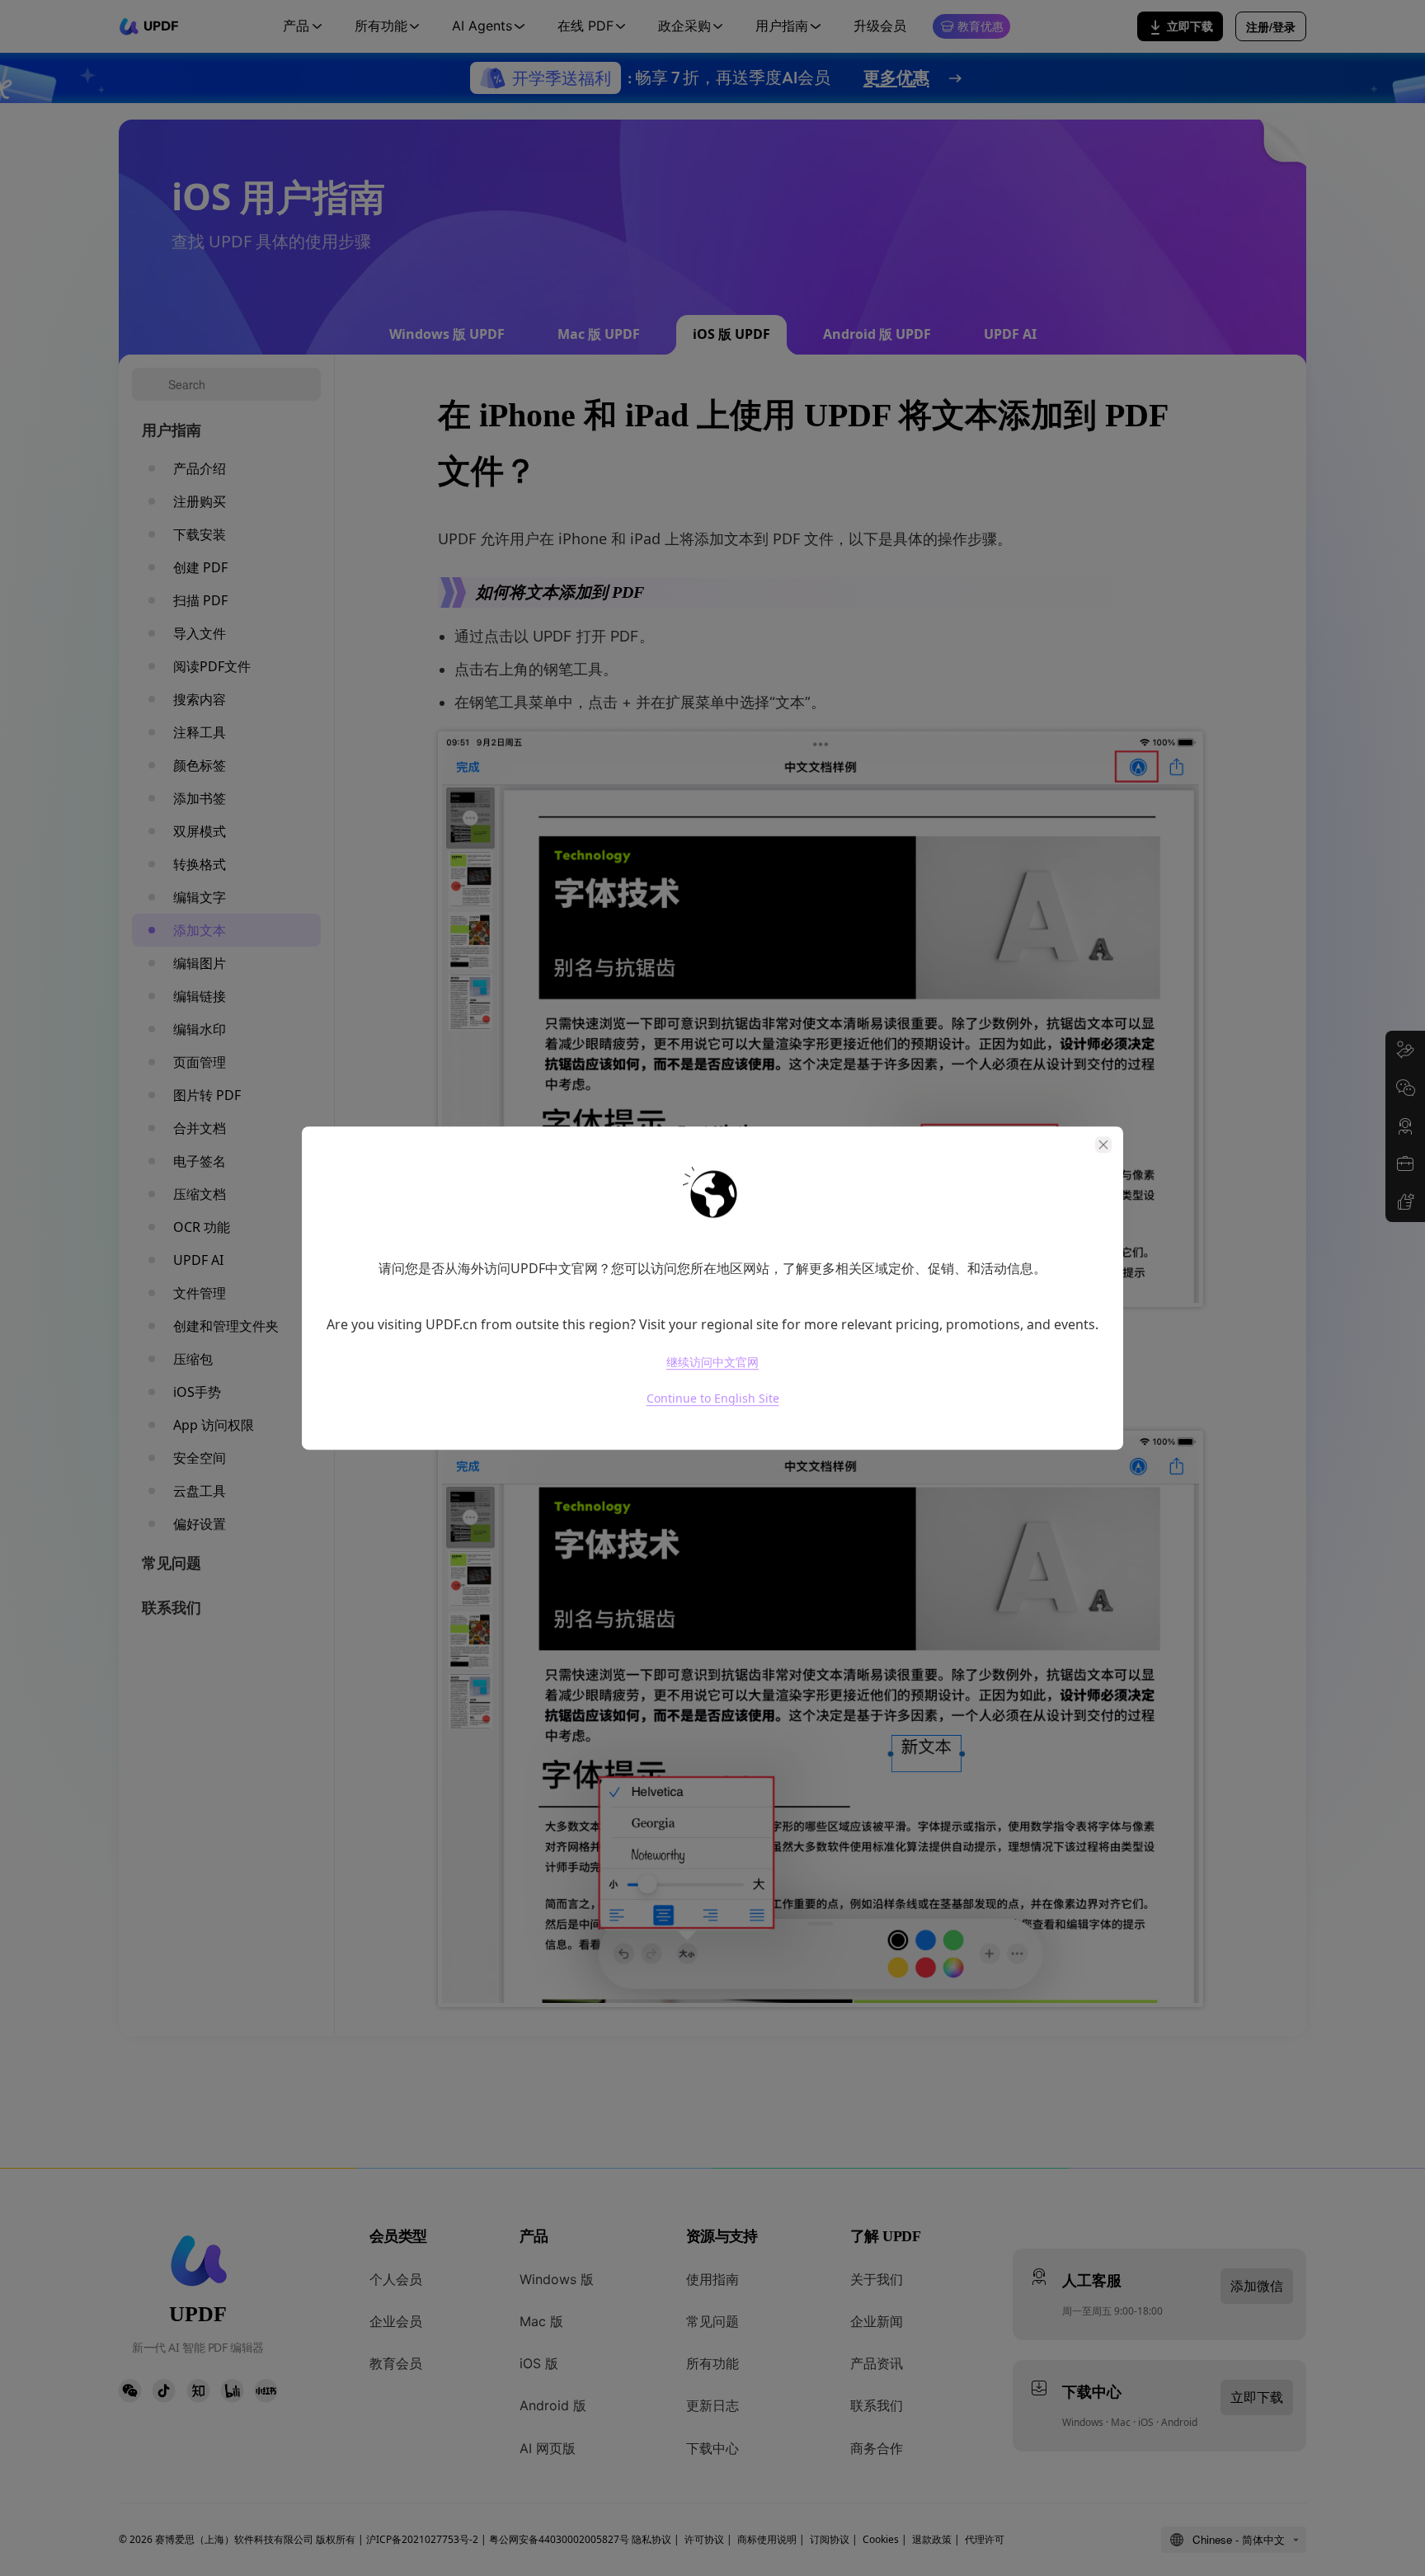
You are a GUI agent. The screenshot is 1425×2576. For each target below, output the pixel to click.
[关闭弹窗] (1103, 1145)
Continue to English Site (713, 1398)
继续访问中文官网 (712, 1362)
